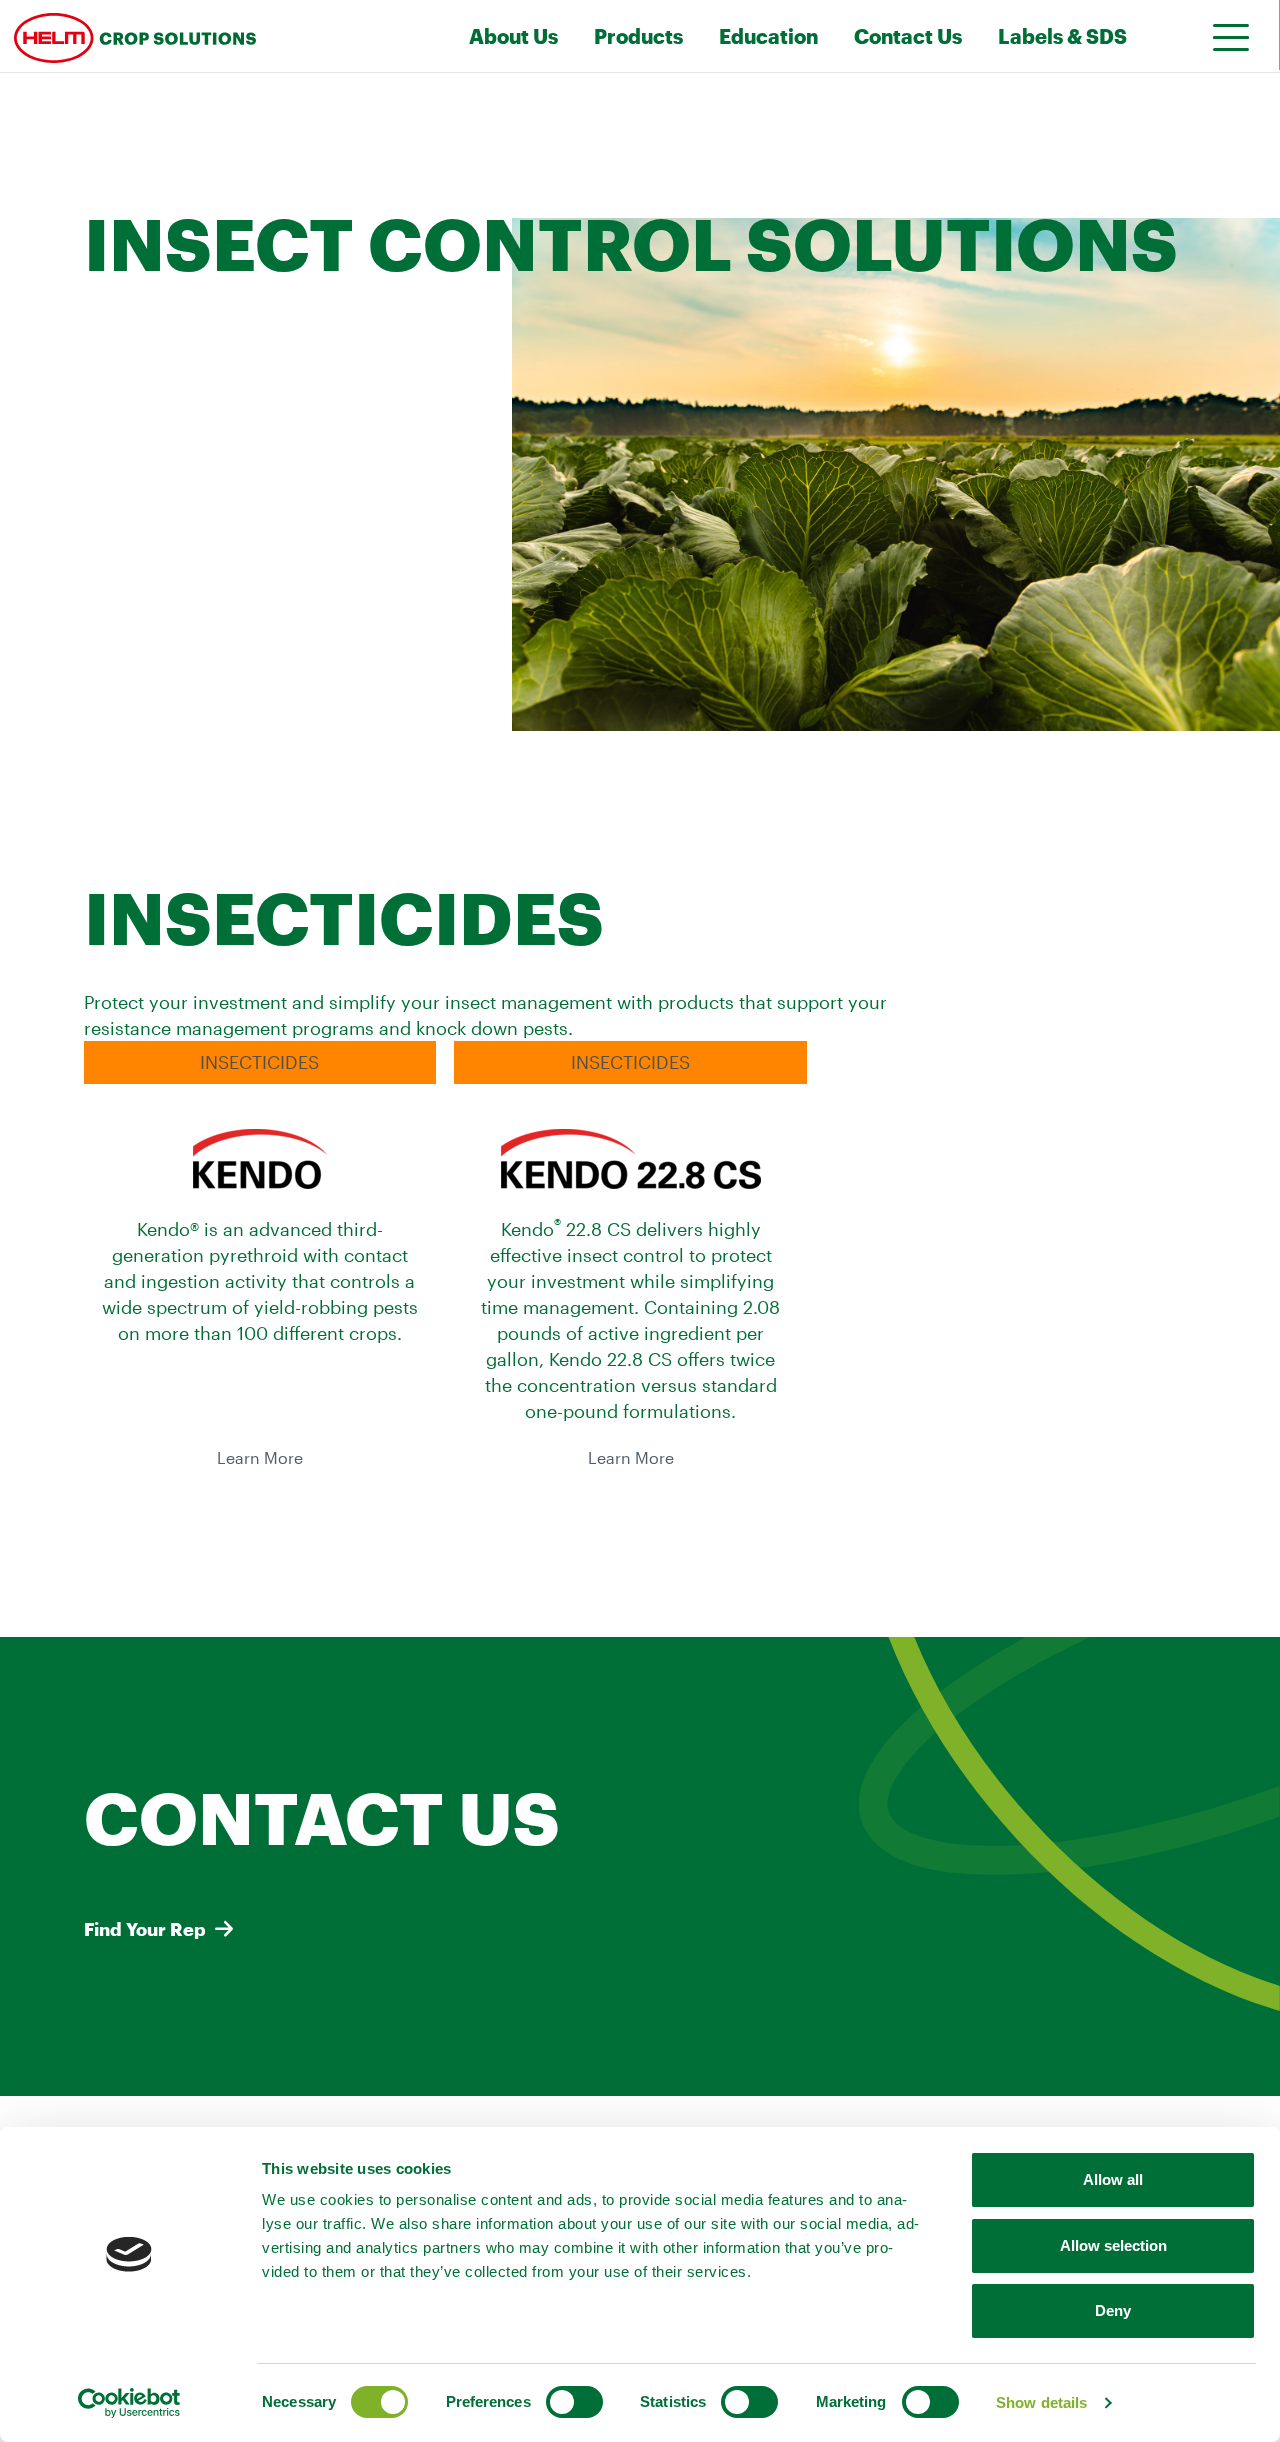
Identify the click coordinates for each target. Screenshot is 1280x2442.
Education (768, 36)
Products (638, 36)
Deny (1113, 2310)
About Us (513, 36)
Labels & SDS (1062, 36)
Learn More (260, 1458)
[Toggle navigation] (1224, 36)
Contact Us (908, 36)
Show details (1041, 2402)
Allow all (1113, 2179)
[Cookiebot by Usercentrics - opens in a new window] (129, 2403)
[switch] (574, 2402)
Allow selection (1113, 2245)
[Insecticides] (184, 36)
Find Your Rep (145, 1929)
